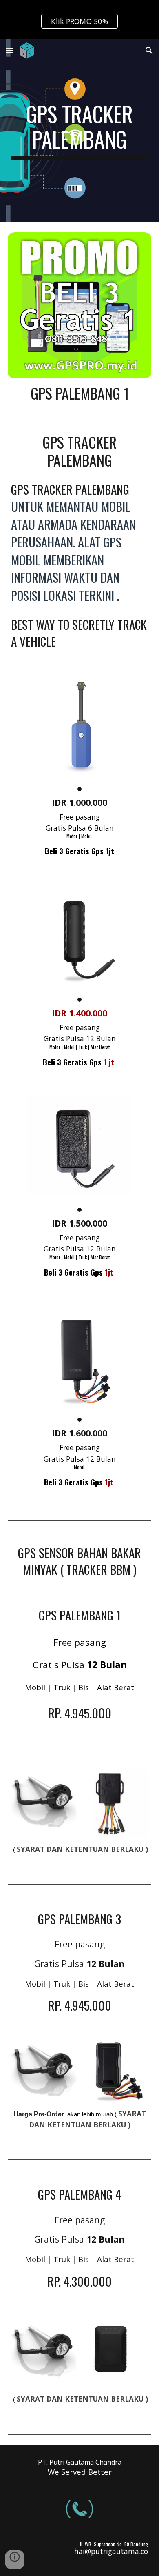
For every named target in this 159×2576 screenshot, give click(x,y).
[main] (79, 131)
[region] (79, 20)
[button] (10, 50)
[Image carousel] (80, 733)
